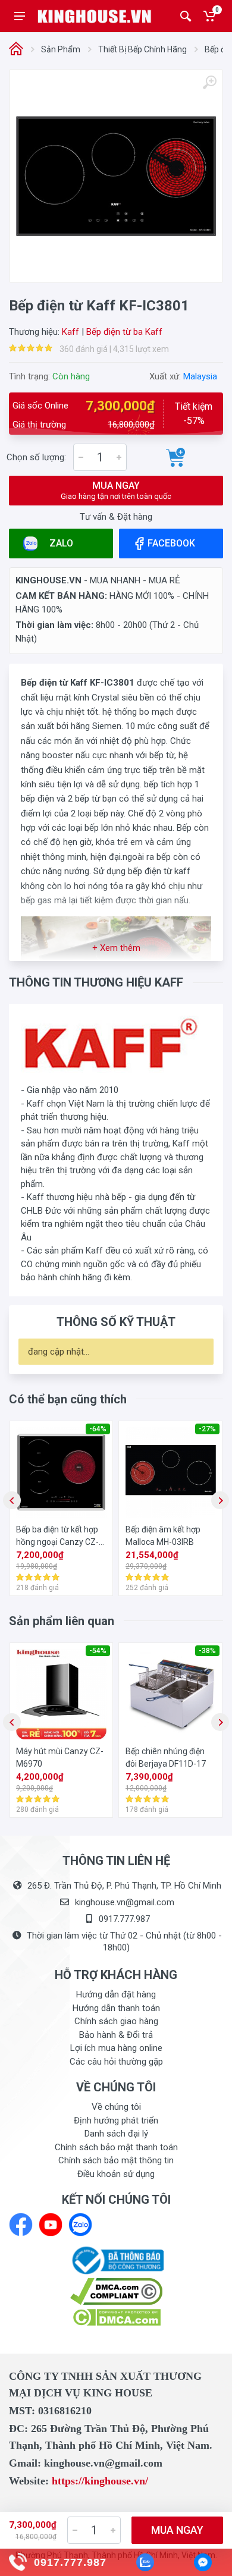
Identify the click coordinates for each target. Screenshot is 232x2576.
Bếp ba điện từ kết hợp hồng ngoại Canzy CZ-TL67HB (57, 1537)
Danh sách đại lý (116, 2134)
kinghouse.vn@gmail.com (125, 1902)
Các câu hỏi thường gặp (116, 2062)
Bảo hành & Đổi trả (116, 2035)
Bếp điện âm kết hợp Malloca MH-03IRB (163, 1536)
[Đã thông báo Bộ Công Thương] (116, 2260)
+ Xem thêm (116, 948)
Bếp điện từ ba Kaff (124, 332)
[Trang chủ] (16, 50)
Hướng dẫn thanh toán (116, 2008)
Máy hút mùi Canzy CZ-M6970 (60, 1757)
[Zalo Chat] (145, 2562)
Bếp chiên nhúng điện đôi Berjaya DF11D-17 (166, 1757)
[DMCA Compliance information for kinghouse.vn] (116, 2291)
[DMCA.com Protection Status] (116, 2317)
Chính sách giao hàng (116, 2021)
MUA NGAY (116, 490)
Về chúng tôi (116, 2107)
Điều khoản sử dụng (116, 2174)
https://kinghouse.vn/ (100, 2481)
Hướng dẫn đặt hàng (116, 1994)
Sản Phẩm (61, 49)
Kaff (70, 332)
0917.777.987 (124, 1919)
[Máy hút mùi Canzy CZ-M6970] (61, 1694)
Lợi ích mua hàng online (116, 2048)
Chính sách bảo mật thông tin (116, 2160)
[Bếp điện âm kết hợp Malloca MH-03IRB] (171, 1472)
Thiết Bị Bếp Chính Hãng (142, 49)
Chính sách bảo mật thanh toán (116, 2147)
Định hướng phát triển (116, 2121)
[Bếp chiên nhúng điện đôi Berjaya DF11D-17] (171, 1694)
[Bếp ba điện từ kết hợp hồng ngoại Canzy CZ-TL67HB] (61, 1472)
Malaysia (200, 376)
